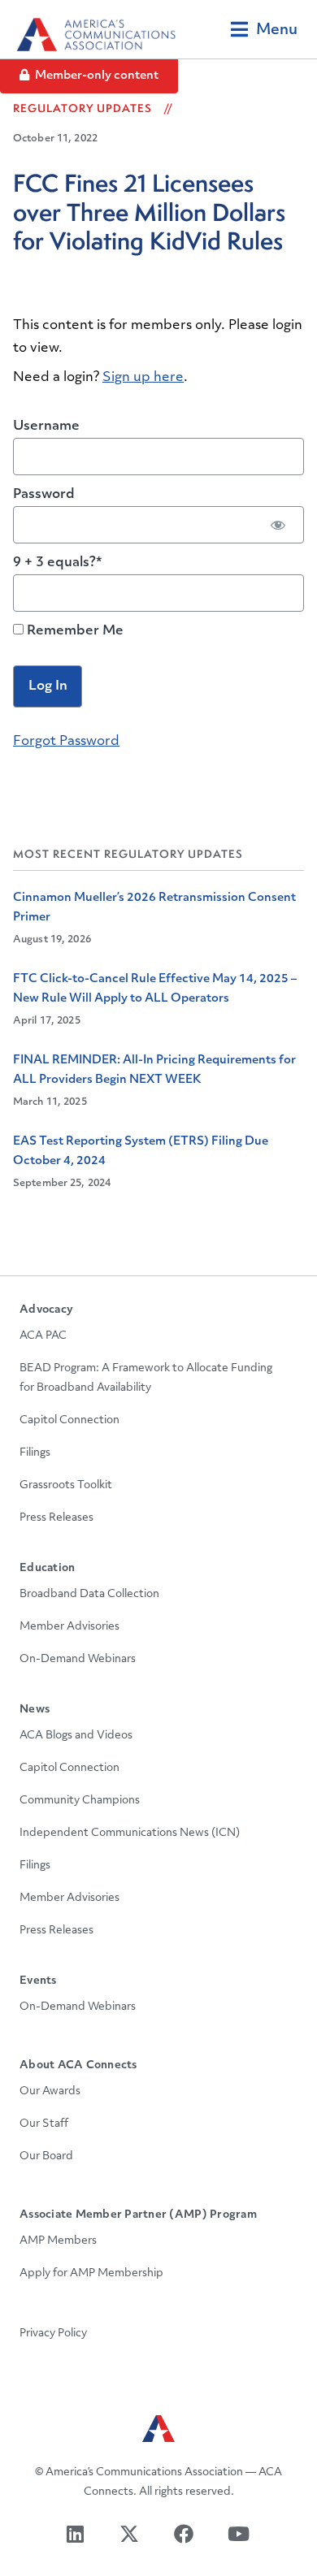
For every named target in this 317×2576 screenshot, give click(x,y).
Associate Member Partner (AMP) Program (138, 2215)
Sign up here (143, 378)
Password (44, 495)
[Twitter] (131, 2533)
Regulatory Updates (83, 108)
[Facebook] (186, 2533)
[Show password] (278, 525)
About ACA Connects (78, 2065)
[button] (264, 29)
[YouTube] (240, 2533)
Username (46, 426)
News (35, 1710)
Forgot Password (66, 742)
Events (38, 1981)
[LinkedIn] (77, 2533)
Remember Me (74, 631)
